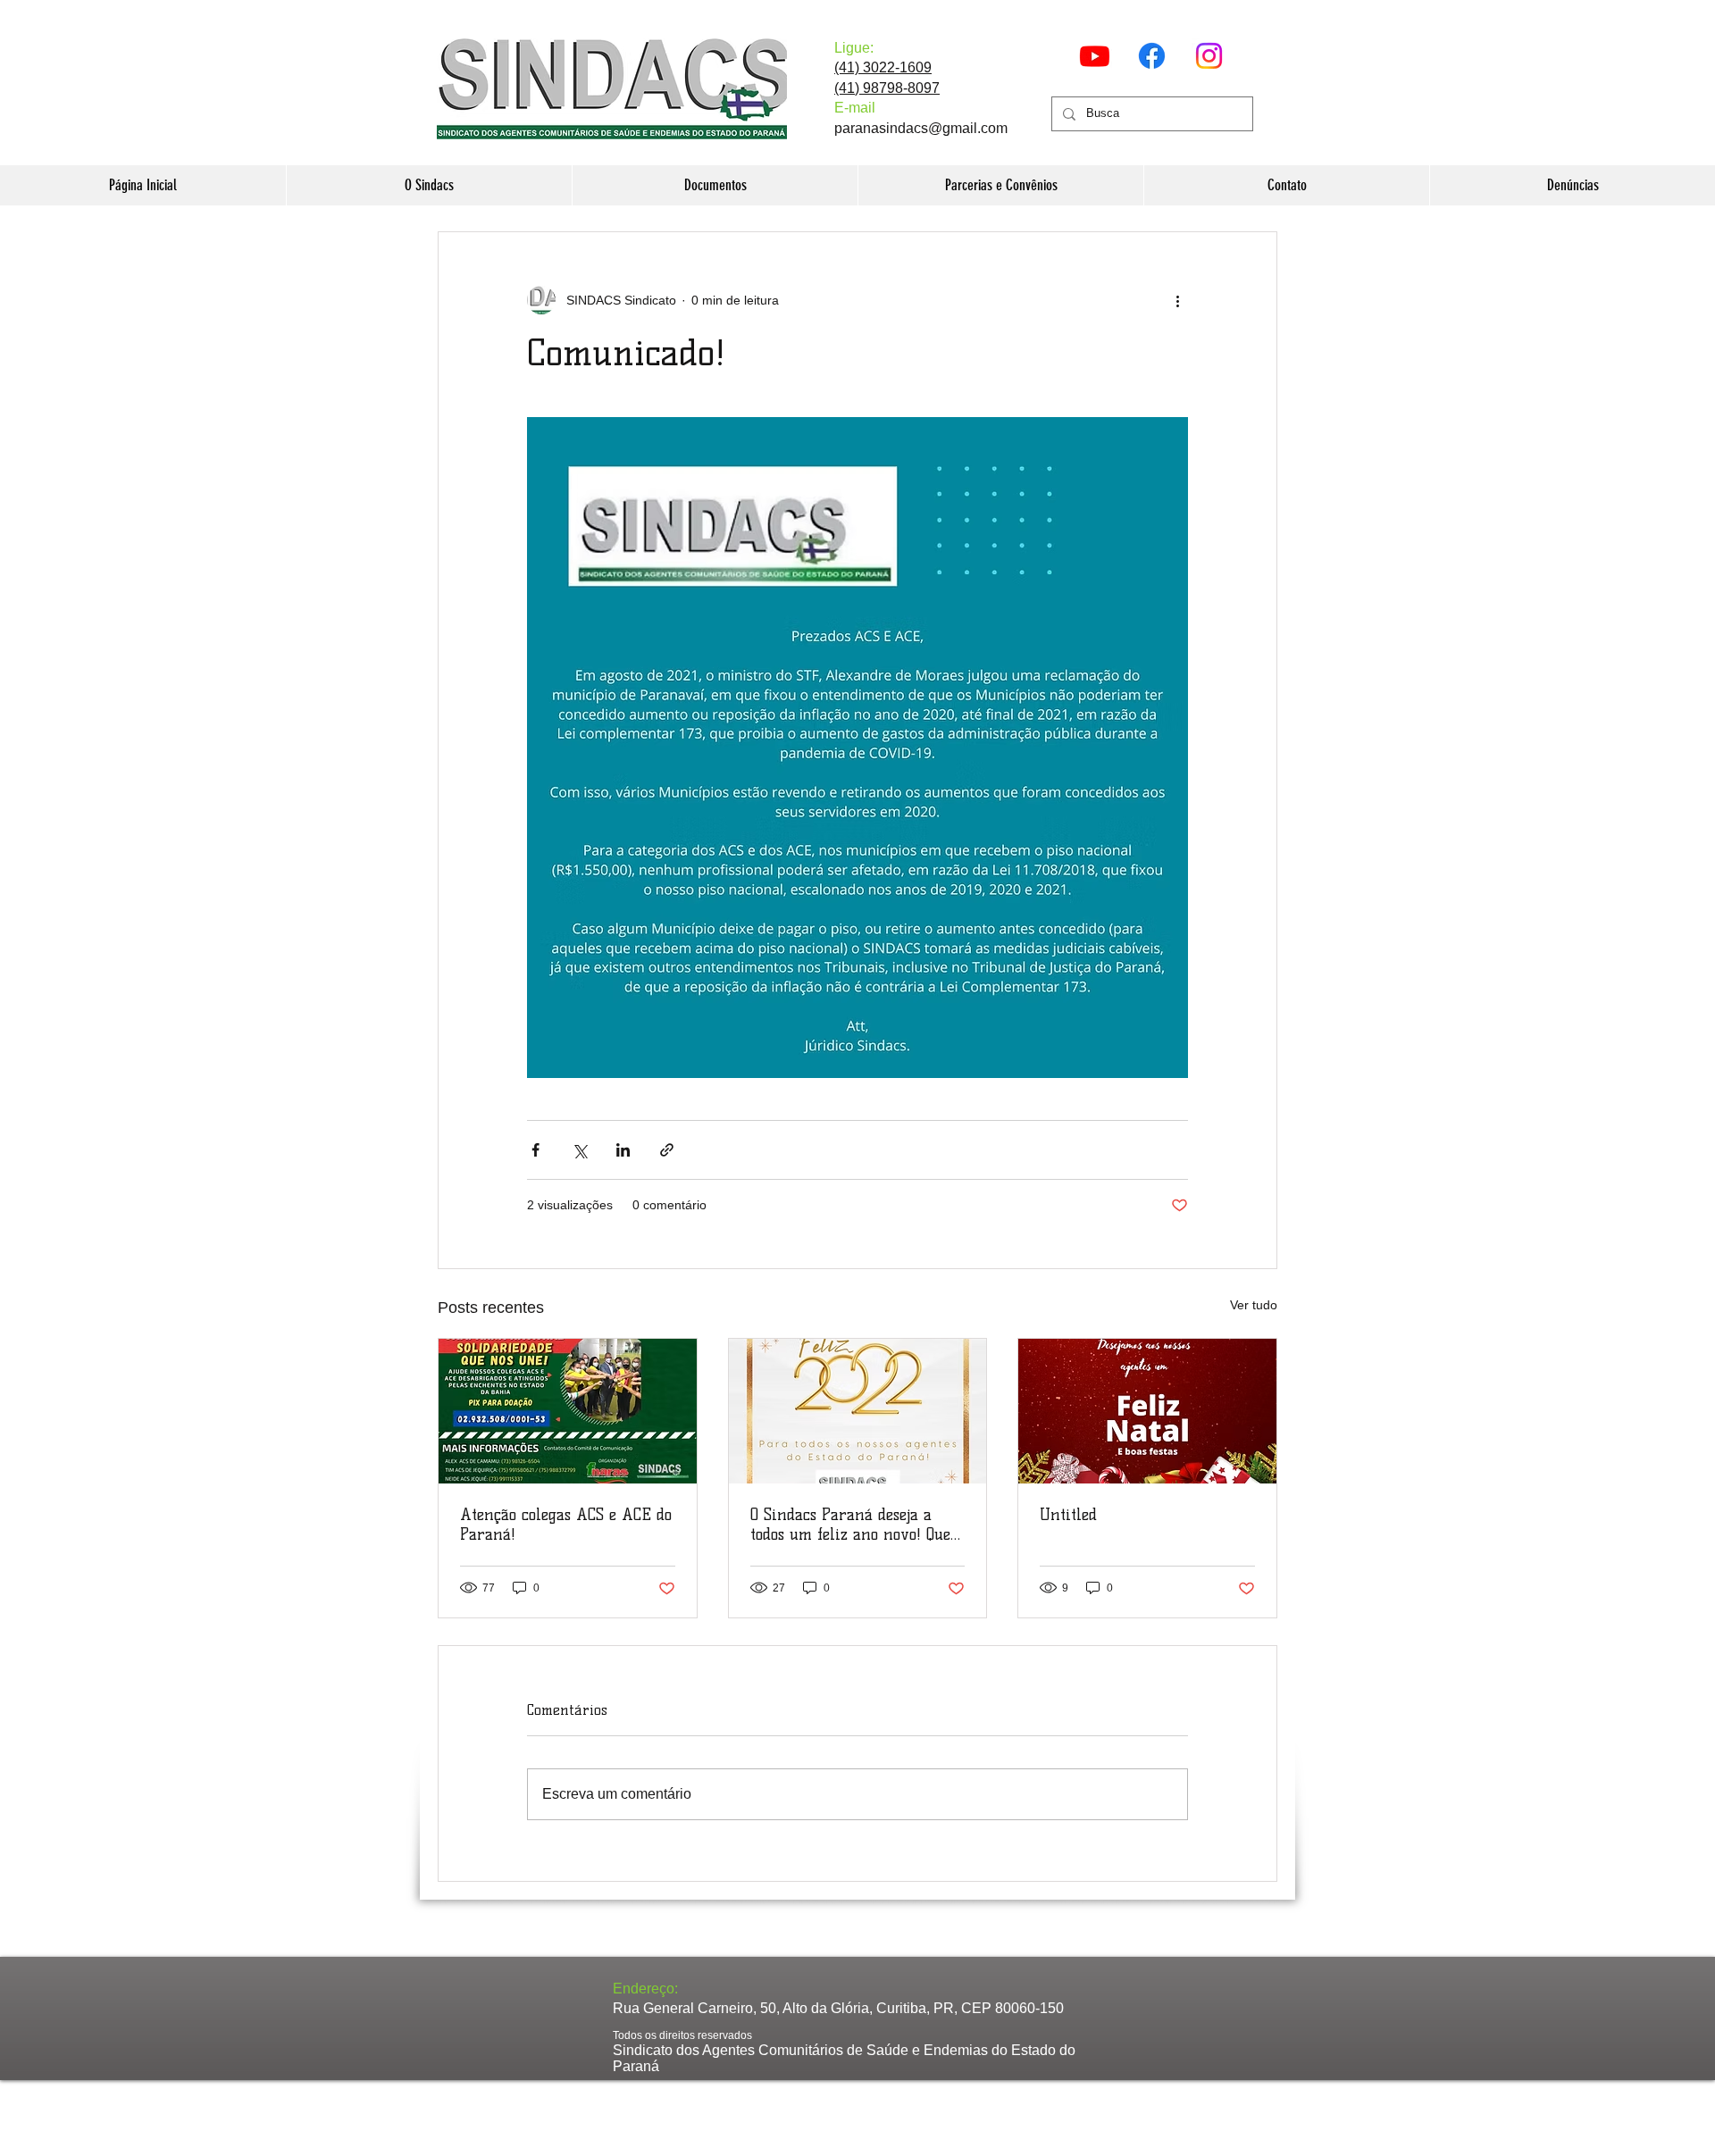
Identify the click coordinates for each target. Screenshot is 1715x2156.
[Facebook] (1152, 56)
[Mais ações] (1177, 300)
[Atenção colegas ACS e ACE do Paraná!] (568, 1411)
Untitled (1068, 1515)
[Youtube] (1095, 56)
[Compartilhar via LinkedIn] (623, 1150)
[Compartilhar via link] (667, 1150)
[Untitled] (1147, 1411)
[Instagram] (1209, 56)
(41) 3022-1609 (883, 67)
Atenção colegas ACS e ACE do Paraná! (566, 1525)
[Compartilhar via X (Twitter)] (579, 1150)
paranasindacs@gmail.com (921, 128)
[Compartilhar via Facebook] (535, 1150)
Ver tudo (1254, 1305)
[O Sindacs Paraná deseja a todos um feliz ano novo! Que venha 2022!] (858, 1411)
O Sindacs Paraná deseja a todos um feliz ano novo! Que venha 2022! (850, 1525)
